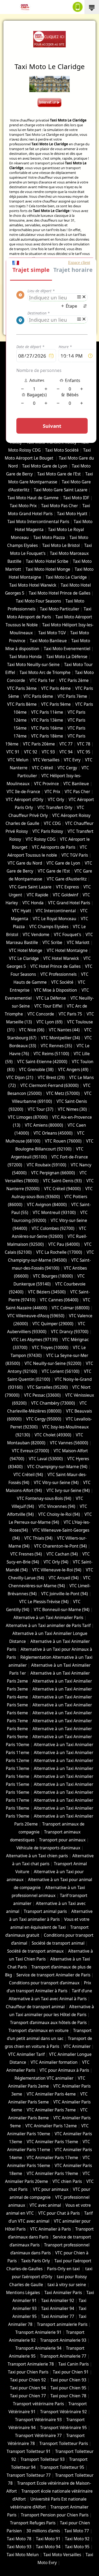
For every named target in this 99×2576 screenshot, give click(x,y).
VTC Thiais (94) (38, 1538)
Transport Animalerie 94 (38, 2348)
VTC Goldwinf (65, 895)
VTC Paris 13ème (47, 720)
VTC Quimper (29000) (53, 1324)
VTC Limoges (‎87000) (28, 1117)
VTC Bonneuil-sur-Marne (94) (62, 1610)
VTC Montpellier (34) (60, 1038)
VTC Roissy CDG (41, 839)
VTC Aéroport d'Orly (25, 800)
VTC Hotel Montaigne (67, 950)
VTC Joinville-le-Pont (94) (65, 1594)
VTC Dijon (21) (20, 1078)
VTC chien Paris (67, 2181)
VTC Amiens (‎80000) (44, 1125)
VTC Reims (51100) (51, 1054)
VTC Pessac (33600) (42, 1395)
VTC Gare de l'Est (54, 871)
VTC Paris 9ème (56, 704)
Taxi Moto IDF (76, 498)
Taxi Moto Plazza (49, 538)
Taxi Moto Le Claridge (66, 577)
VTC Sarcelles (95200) (48, 1387)
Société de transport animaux (35, 1951)
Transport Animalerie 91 (38, 2332)
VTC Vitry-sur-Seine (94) (56, 1483)
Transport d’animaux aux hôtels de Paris (48, 2023)
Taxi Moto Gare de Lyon (45, 466)
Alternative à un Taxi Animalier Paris (48, 1618)
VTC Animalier (77, 2046)
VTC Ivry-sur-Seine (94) (68, 1491)
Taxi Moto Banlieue (48, 641)
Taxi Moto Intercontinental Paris (38, 522)
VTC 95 (84, 752)
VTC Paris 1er (42, 680)
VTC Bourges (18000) (53, 1276)
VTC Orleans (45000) (53, 1133)
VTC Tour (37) (41, 1109)
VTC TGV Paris (75, 855)
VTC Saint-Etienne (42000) (42, 1062)
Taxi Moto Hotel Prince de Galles (60, 593)
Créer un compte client (49, 366)
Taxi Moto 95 (77, 2547)
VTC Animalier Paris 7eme (51, 2110)
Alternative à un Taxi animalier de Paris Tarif (48, 1626)
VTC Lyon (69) (49, 1022)
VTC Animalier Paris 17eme (52, 2158)
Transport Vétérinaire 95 (63, 2428)
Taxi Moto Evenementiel (67, 649)
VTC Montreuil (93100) (54, 1213)
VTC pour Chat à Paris (59, 2213)
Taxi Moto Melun (23, 2555)
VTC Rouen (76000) (63, 1141)
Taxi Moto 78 (19, 2539)
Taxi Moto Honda (25, 657)
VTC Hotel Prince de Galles (55, 966)
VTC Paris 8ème (22, 704)
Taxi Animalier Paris (63, 2293)
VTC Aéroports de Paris (54, 847)
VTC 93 (48, 752)
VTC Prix (52, 792)
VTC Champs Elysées (49, 927)
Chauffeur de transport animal (35, 2007)
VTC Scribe (52, 943)
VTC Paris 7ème (72, 696)
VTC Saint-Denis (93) (62, 1181)
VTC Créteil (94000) (62, 1189)
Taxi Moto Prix (23, 506)
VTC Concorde (41, 1014)
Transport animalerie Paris (62, 2324)
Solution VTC (23, 352)
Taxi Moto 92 (77, 2539)
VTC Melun (18, 760)
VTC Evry (72, 760)
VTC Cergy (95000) (44, 1419)
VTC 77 (66, 744)
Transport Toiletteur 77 (29, 2475)
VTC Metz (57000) (63, 1093)
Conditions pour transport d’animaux (44, 1983)
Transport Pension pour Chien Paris (55, 2515)
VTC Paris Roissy (48, 831)
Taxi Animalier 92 (58, 2301)
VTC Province (46, 784)
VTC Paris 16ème (47, 728)
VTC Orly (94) (56, 1562)
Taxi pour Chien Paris (28, 2372)
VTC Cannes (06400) (59, 1300)
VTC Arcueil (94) (64, 1578)
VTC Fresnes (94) (26, 1554)
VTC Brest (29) (51, 1078)
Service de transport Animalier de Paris (53, 1975)
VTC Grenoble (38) (36, 1070)
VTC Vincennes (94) (57, 1506)
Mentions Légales (61, 357)
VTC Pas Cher (77, 792)
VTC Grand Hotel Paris (69, 903)
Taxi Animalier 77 (58, 2316)
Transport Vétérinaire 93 (38, 2420)
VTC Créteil (43, 768)
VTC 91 (13, 752)
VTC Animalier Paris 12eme (51, 2126)
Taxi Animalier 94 (58, 2308)
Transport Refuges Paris (33, 2523)
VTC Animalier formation (54, 2062)
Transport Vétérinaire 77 (38, 2436)
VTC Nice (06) (32, 1030)
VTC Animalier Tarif (26, 2054)
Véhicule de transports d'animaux (48, 1848)
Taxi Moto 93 (19, 2547)
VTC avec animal (45, 2205)
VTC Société (62, 982)
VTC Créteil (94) (28, 1475)
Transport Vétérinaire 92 (63, 2412)
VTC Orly (56, 800)
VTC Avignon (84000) (47, 1205)
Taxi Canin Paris (74, 2364)
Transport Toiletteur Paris (64, 2444)
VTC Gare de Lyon (63, 863)
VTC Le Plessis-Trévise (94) (44, 1602)
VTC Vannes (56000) (69, 1443)
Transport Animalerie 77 (63, 2356)
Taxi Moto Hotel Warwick (33, 585)
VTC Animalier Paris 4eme (51, 2094)
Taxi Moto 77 (77, 2531)
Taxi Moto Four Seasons (38, 601)
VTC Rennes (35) (56, 1046)
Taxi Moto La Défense (67, 657)
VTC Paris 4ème (56, 688)
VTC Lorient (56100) (61, 1371)
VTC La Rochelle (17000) (59, 1252)
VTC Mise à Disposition (56, 990)
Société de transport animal (58, 1943)
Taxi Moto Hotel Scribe (47, 561)
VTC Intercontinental (56, 911)
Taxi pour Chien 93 (68, 2380)
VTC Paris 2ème (74, 680)
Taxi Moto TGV (51, 633)
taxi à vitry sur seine (67, 2285)
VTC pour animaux (51, 2189)
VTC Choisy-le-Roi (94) (59, 1514)
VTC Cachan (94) (62, 1554)
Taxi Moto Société (62, 450)
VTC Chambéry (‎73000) (53, 1403)
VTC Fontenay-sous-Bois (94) (44, 1498)
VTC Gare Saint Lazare (30, 887)
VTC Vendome (36, 935)
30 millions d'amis (43, 2531)
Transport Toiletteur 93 (43, 2459)
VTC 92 (31, 752)
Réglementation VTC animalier (44, 2078)
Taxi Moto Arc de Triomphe (45, 673)
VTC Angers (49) (73, 1070)
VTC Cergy (67, 768)
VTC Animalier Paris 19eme (52, 2173)
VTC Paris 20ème (39, 744)
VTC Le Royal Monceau (55, 919)
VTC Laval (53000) (46, 1459)
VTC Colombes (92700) (53, 1228)
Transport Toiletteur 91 (29, 2451)
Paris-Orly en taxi (64, 2269)
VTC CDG (52, 823)
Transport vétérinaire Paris (38, 2404)
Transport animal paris (45, 1911)
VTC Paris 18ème (47, 736)
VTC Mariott (78, 943)
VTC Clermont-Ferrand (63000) (49, 1085)
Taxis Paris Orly (36, 2261)
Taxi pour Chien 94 (28, 2388)
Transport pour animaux (62, 1840)
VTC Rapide (37, 895)
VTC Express (67, 887)
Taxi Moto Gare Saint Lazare (61, 490)
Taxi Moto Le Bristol (61, 545)
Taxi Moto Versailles (62, 2555)
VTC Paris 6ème (38, 696)
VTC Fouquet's (67, 935)
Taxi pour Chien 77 (28, 2396)
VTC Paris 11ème (47, 712)
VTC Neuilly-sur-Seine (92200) (53, 1363)
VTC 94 (66, 752)
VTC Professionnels (58, 974)
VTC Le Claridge (24, 958)
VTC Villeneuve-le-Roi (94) (57, 1570)
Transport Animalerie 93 (63, 2340)
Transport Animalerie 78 (31, 2364)
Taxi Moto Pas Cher (60, 506)
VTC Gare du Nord (25, 863)
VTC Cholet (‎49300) (53, 1435)
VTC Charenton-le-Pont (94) (60, 1546)
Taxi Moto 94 (48, 2547)
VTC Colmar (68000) (71, 1308)
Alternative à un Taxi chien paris (37, 1856)
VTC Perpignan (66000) (53, 1173)
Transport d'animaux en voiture (39, 2031)
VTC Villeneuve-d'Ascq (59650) (36, 1316)
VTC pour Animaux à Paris (64, 2070)
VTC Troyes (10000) (50, 1348)
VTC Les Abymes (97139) (35, 1340)
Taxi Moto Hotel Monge (48, 569)
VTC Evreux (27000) (30, 1451)
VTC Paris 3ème (22, 688)
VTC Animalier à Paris (50, 2229)
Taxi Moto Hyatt (72, 514)
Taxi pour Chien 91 (71, 2372)
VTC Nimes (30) (72, 1109)
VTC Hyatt (22, 911)
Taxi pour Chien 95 (68, 2388)
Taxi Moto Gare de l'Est (59, 474)
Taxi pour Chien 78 (68, 2396)
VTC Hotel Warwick (61, 958)
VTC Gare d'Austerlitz (67, 879)
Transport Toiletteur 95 (62, 2467)
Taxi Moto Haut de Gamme (33, 498)
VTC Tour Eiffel (48, 1006)
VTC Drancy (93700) (70, 1332)
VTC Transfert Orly (55, 808)
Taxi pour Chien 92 (28, 2380)
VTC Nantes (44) (64, 1030)
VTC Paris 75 (70, 1014)
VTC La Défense (51, 998)
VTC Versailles (46, 760)
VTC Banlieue (76, 784)
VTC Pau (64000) (64, 1244)
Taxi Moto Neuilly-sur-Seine (33, 665)
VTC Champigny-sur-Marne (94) (57, 1467)
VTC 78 (84, 744)
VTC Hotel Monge (26, 950)
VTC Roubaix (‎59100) (46, 1165)
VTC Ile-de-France (23, 792)
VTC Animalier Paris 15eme (52, 2142)
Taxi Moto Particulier (60, 609)
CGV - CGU (32, 357)
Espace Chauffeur (49, 377)
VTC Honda (33, 903)
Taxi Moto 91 (48, 2539)
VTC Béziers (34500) (47, 1292)
